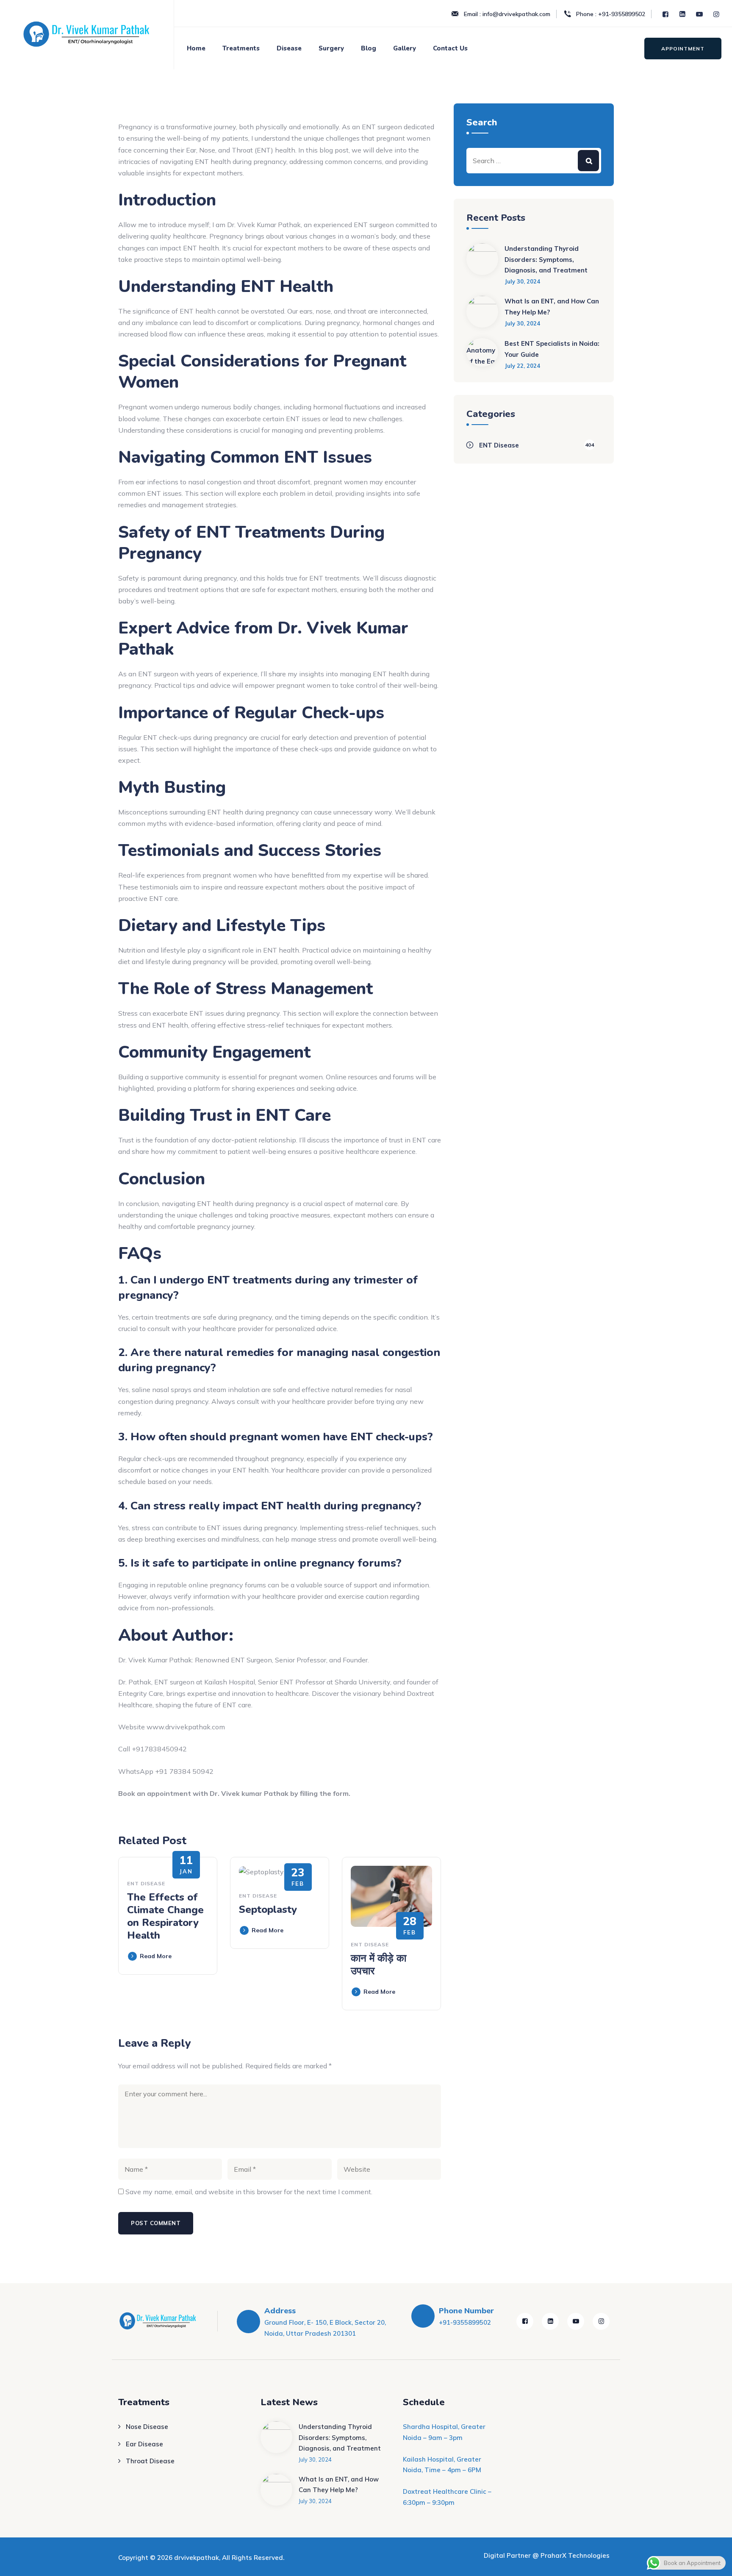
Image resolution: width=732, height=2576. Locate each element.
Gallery (405, 48)
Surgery (331, 48)
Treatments (241, 48)
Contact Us (450, 48)
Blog (369, 48)
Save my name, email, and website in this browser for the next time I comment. (249, 2192)
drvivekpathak (197, 2558)
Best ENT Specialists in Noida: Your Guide (552, 349)
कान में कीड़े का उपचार (378, 1965)
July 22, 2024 (522, 366)
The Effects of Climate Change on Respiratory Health (165, 1916)
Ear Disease (144, 2444)
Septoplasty (268, 1909)
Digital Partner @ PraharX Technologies (547, 2555)
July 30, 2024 (522, 281)
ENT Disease (146, 1883)
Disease (289, 48)
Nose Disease (147, 2427)
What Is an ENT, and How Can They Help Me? (552, 307)
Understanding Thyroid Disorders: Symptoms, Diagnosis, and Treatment (546, 259)
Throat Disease (150, 2461)
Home (196, 48)
